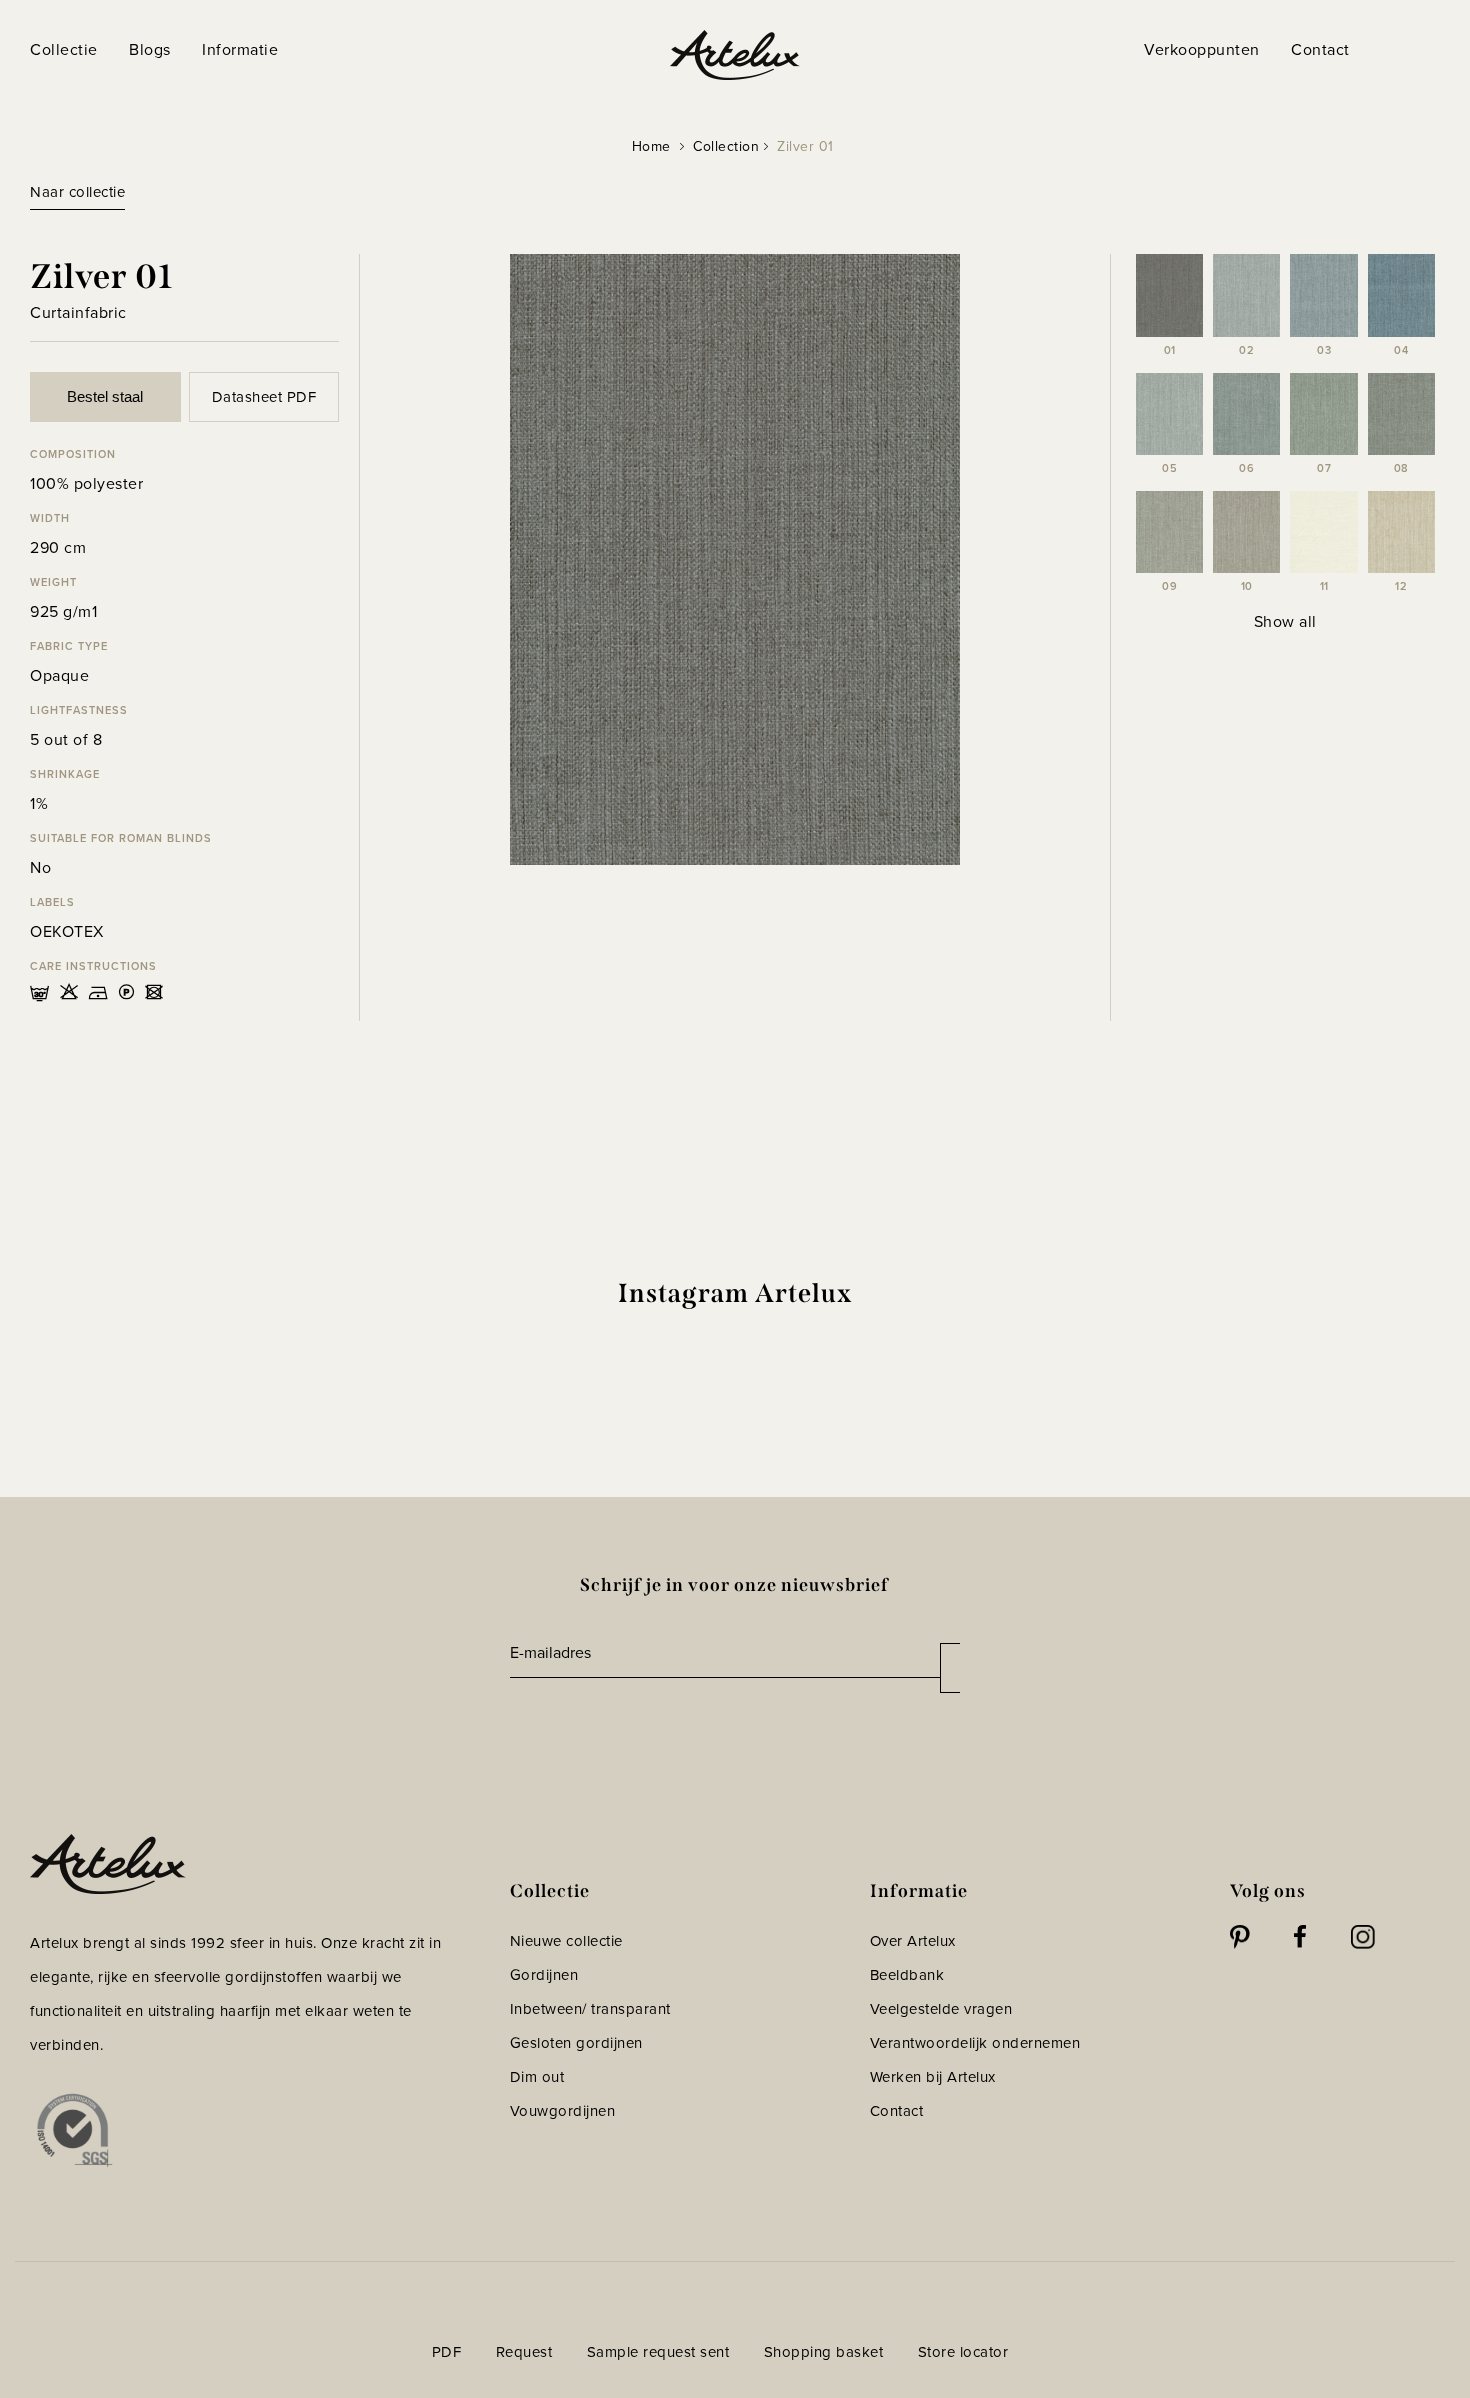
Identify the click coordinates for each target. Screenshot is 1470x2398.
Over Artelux (913, 1941)
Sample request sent (658, 2352)
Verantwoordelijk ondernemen (975, 2043)
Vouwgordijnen (563, 2111)
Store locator (963, 2352)
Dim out (537, 2077)
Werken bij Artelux (933, 2077)
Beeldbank (907, 1975)
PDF (447, 2352)
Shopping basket (824, 2352)
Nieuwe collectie (566, 1941)
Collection (726, 146)
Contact (897, 2111)
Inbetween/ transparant (590, 2009)
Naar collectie (77, 192)
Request (524, 2352)
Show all (1285, 621)
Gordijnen (544, 1975)
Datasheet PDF (264, 397)
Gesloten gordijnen (576, 2043)
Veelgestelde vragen (941, 2009)
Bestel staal (105, 396)
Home (651, 146)
